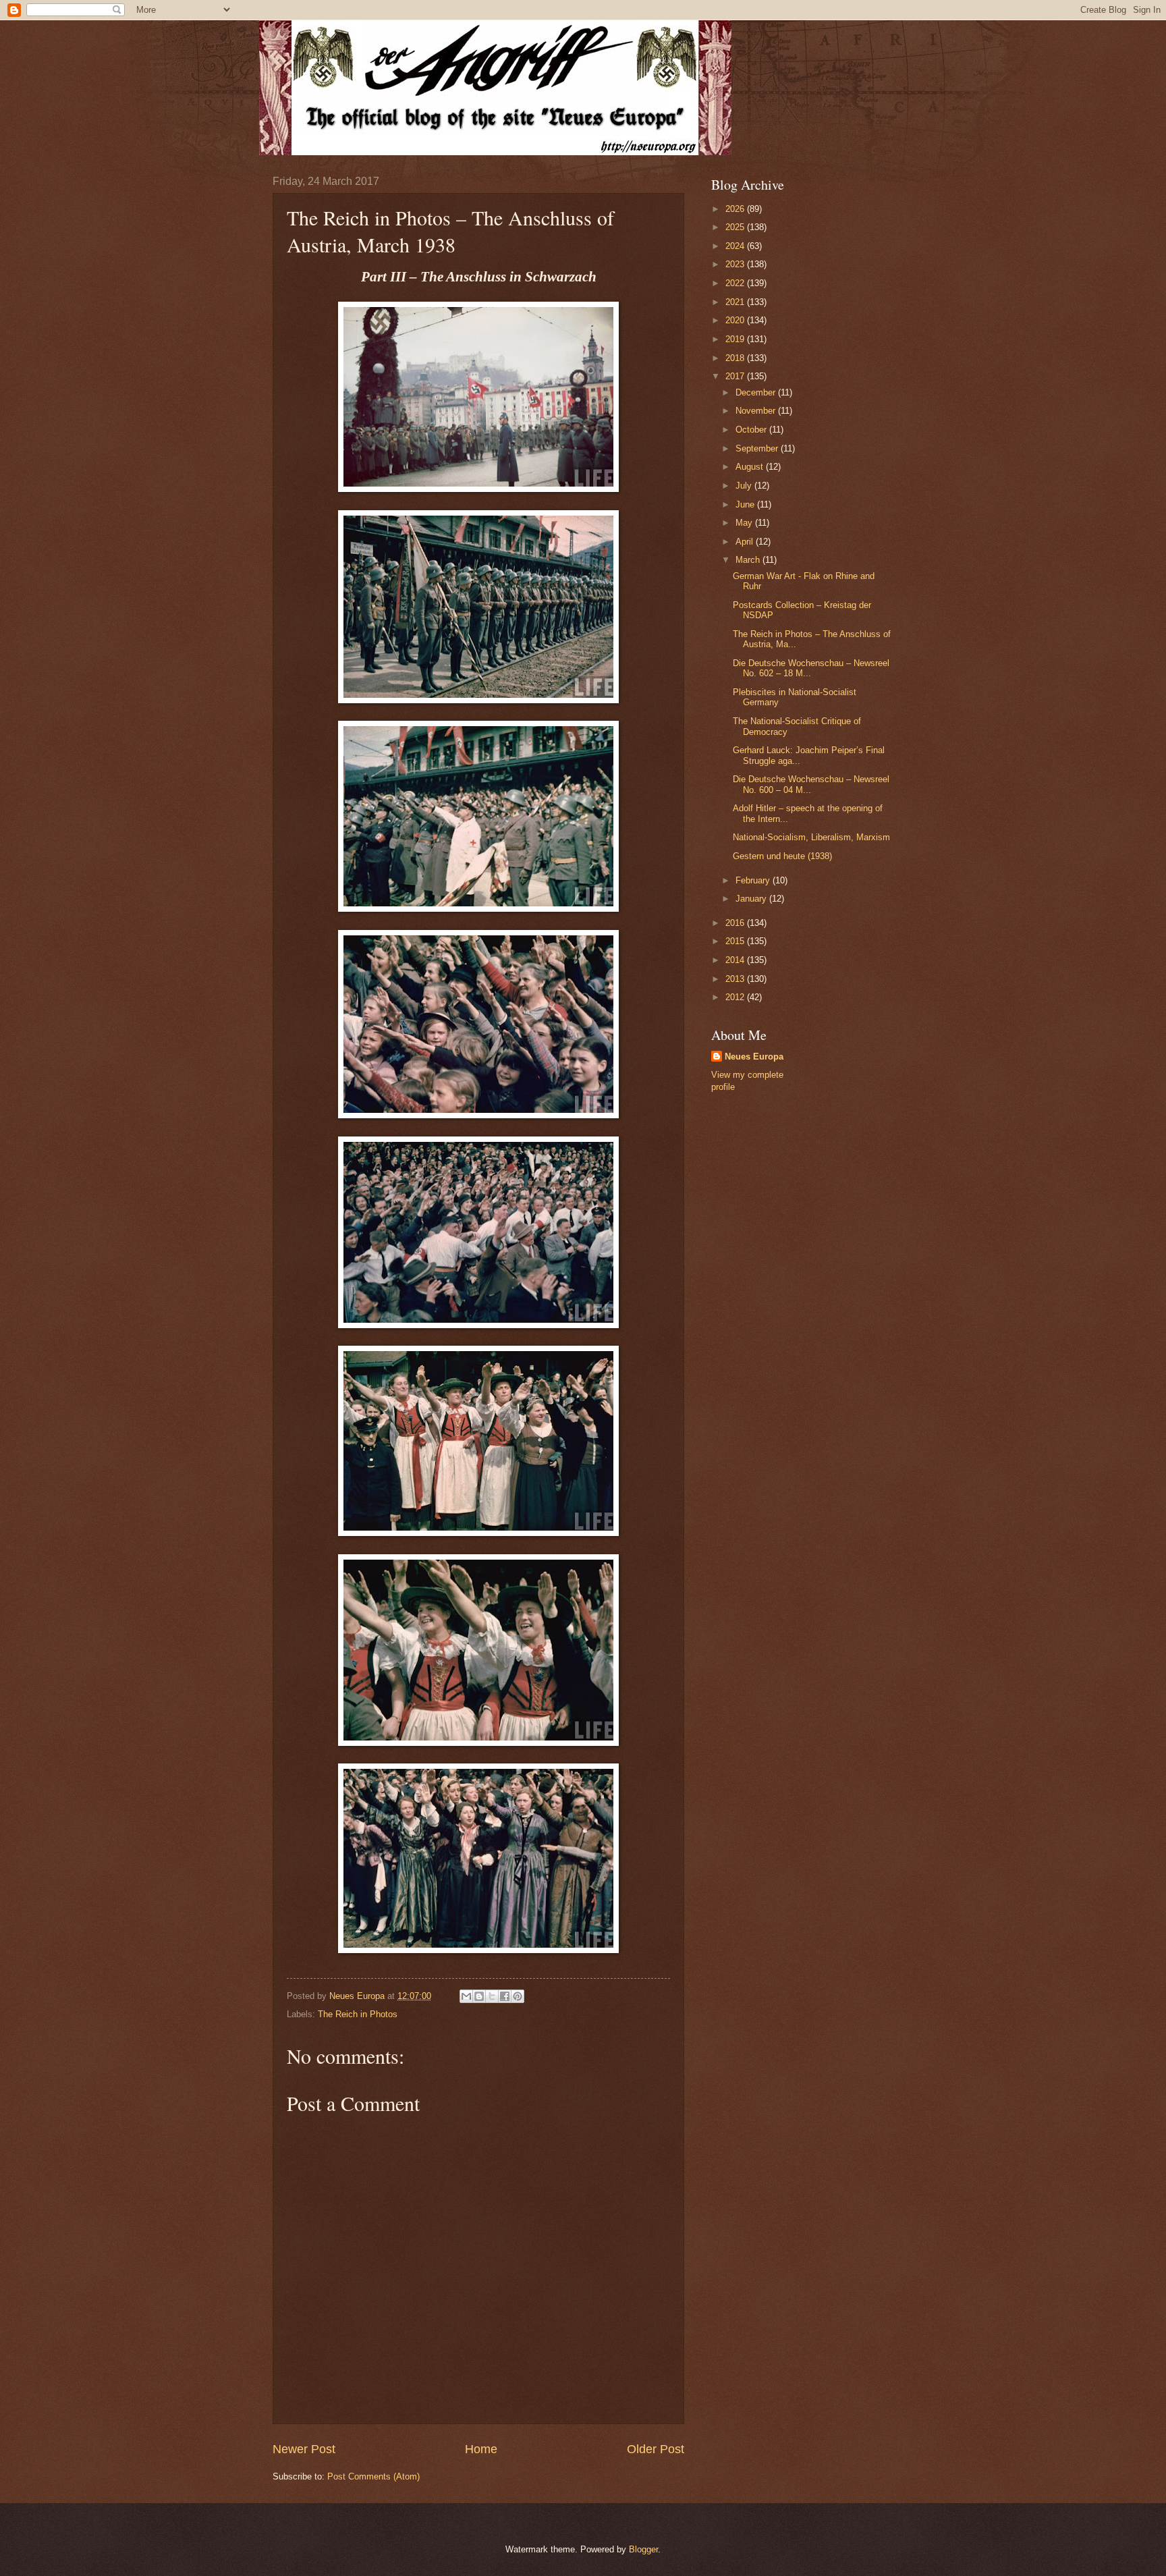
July (745, 486)
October (752, 430)
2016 (736, 923)
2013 (736, 979)
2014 (736, 960)
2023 (736, 264)
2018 (736, 358)
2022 (736, 283)
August (751, 467)
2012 (736, 997)
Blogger (643, 2549)
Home (481, 2449)
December (757, 392)
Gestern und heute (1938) (782, 856)
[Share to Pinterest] (518, 1996)
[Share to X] (492, 1996)
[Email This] (466, 1996)
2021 (736, 302)
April (746, 542)
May (745, 523)
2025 (736, 227)
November (757, 411)
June (746, 504)
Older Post (656, 2449)
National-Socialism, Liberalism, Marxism (811, 837)
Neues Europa (754, 1057)
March (749, 560)
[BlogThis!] (479, 1996)
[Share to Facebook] (505, 1996)
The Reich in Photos (358, 2014)
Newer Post (304, 2449)
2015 (736, 941)
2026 (736, 209)
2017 (736, 376)
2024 (736, 246)
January (752, 899)
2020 (736, 320)
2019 (736, 339)
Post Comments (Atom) (373, 2476)
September (758, 448)
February (754, 880)
